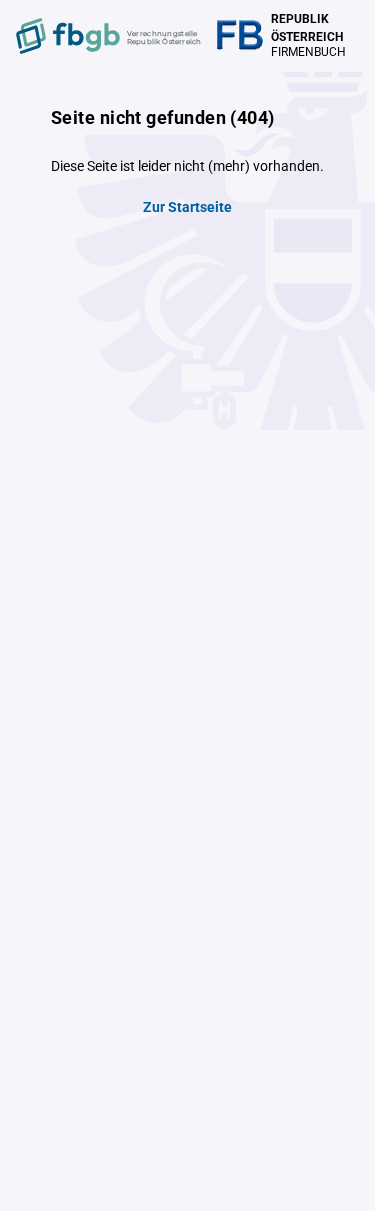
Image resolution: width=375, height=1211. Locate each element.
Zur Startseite (187, 207)
